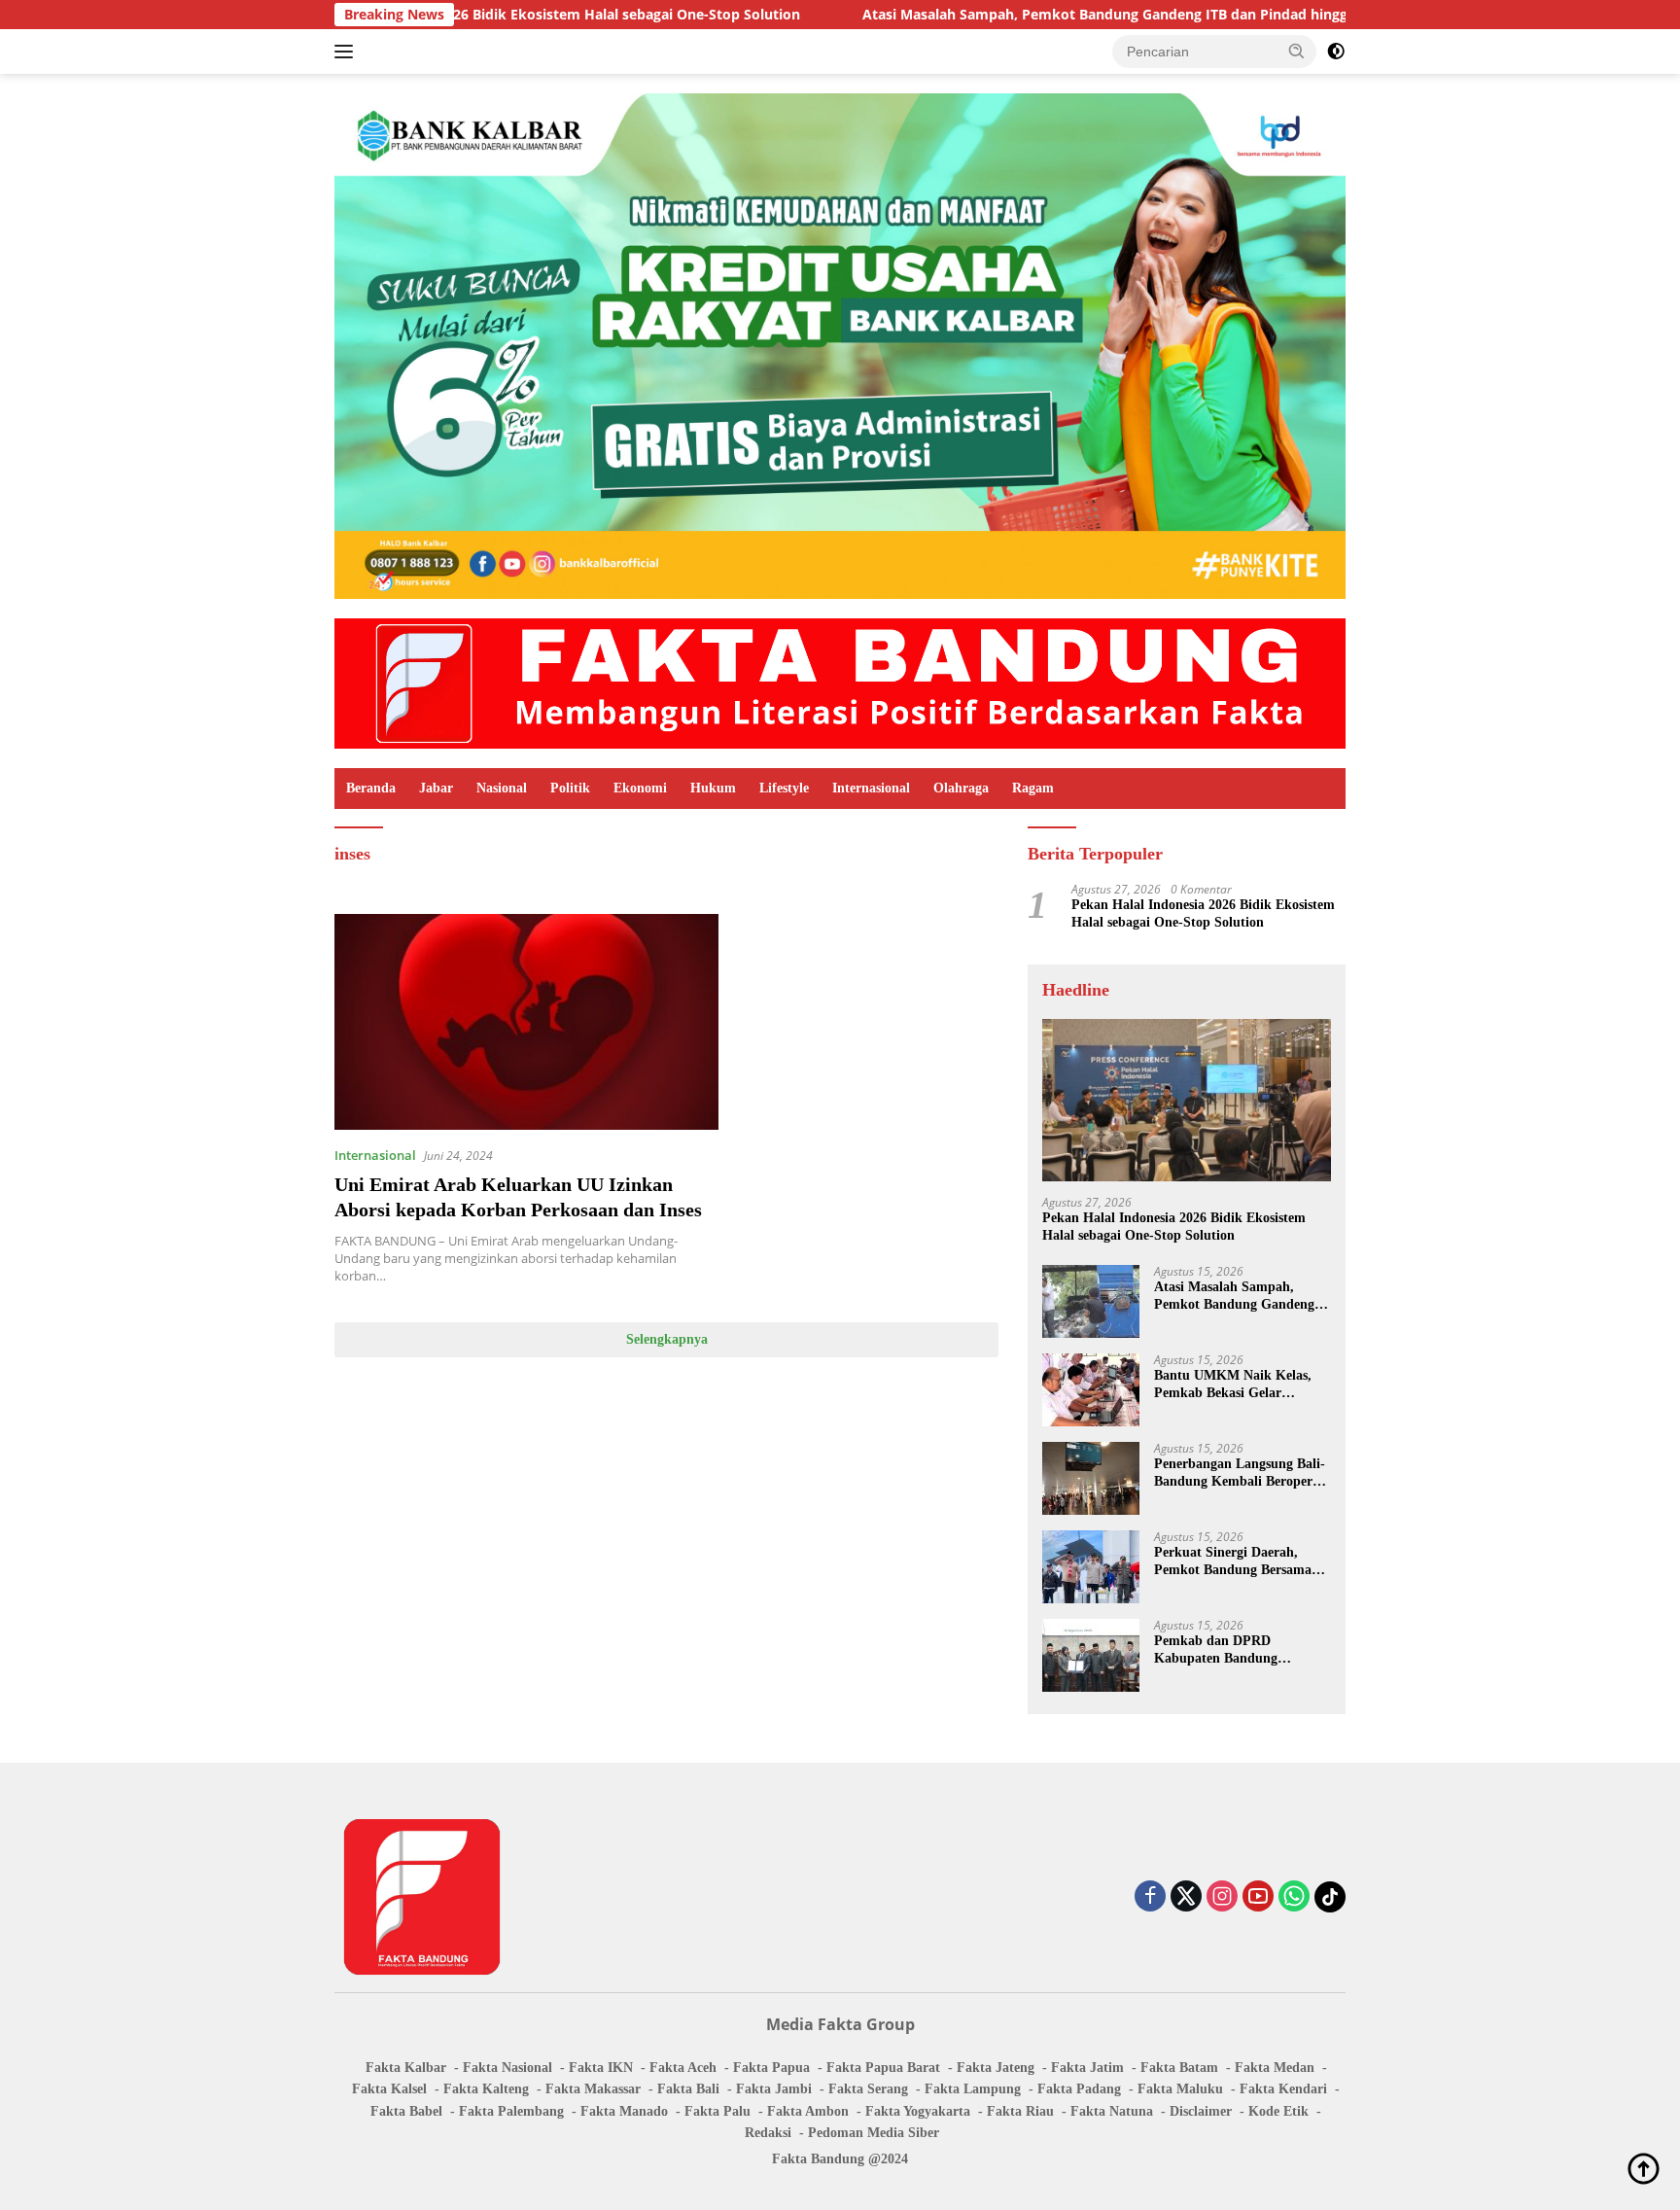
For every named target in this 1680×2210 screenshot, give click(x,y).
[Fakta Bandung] (840, 682)
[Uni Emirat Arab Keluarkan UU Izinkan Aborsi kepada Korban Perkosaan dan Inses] (526, 1022)
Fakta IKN (601, 2068)
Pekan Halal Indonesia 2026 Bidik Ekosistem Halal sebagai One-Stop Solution (1203, 913)
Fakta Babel (406, 2111)
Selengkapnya (667, 1339)
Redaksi (768, 2133)
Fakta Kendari (1283, 2089)
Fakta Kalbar (406, 2068)
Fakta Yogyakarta (918, 2111)
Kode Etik (1278, 2111)
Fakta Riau (1020, 2111)
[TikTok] (1330, 1897)
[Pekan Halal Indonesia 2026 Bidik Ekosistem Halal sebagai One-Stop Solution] (1187, 1100)
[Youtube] (1258, 1897)
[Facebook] (1150, 1897)
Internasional (871, 788)
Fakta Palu (717, 2111)
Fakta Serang (868, 2089)
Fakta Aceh (683, 2068)
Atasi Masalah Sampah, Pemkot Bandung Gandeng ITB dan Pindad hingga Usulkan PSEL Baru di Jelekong (1087, 15)
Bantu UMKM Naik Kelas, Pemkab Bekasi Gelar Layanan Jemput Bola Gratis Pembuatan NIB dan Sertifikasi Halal (1240, 1385)
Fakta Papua (771, 2068)
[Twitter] (1186, 1897)
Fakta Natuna (1112, 2111)
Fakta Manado (624, 2111)
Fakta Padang (1079, 2089)
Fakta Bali (688, 2089)
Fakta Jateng (996, 2068)
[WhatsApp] (1294, 1897)
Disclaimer (1201, 2111)
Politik (570, 788)
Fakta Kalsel (389, 2089)
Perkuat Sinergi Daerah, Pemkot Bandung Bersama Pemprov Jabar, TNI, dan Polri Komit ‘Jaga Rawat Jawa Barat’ (1233, 1562)
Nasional (502, 788)
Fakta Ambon (808, 2111)
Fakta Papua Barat (883, 2068)
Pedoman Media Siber (874, 2133)
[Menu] (348, 52)
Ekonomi (640, 788)
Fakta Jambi (774, 2089)
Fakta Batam (1179, 2068)
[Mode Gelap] (1336, 52)
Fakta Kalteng (486, 2089)
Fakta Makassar (593, 2089)
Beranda (371, 788)
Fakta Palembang (511, 2111)
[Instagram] (1222, 1897)
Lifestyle (784, 788)
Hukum (713, 788)
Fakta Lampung (973, 2089)
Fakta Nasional (507, 2068)
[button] (1297, 51)
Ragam (1033, 788)
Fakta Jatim (1087, 2068)
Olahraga (961, 788)
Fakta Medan (1275, 2068)
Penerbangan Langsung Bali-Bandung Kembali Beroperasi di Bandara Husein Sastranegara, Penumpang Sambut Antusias (1241, 1473)
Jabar (436, 788)
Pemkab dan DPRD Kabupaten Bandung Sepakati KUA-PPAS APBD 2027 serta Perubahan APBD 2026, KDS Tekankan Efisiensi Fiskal (1238, 1650)
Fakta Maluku (1180, 2089)
